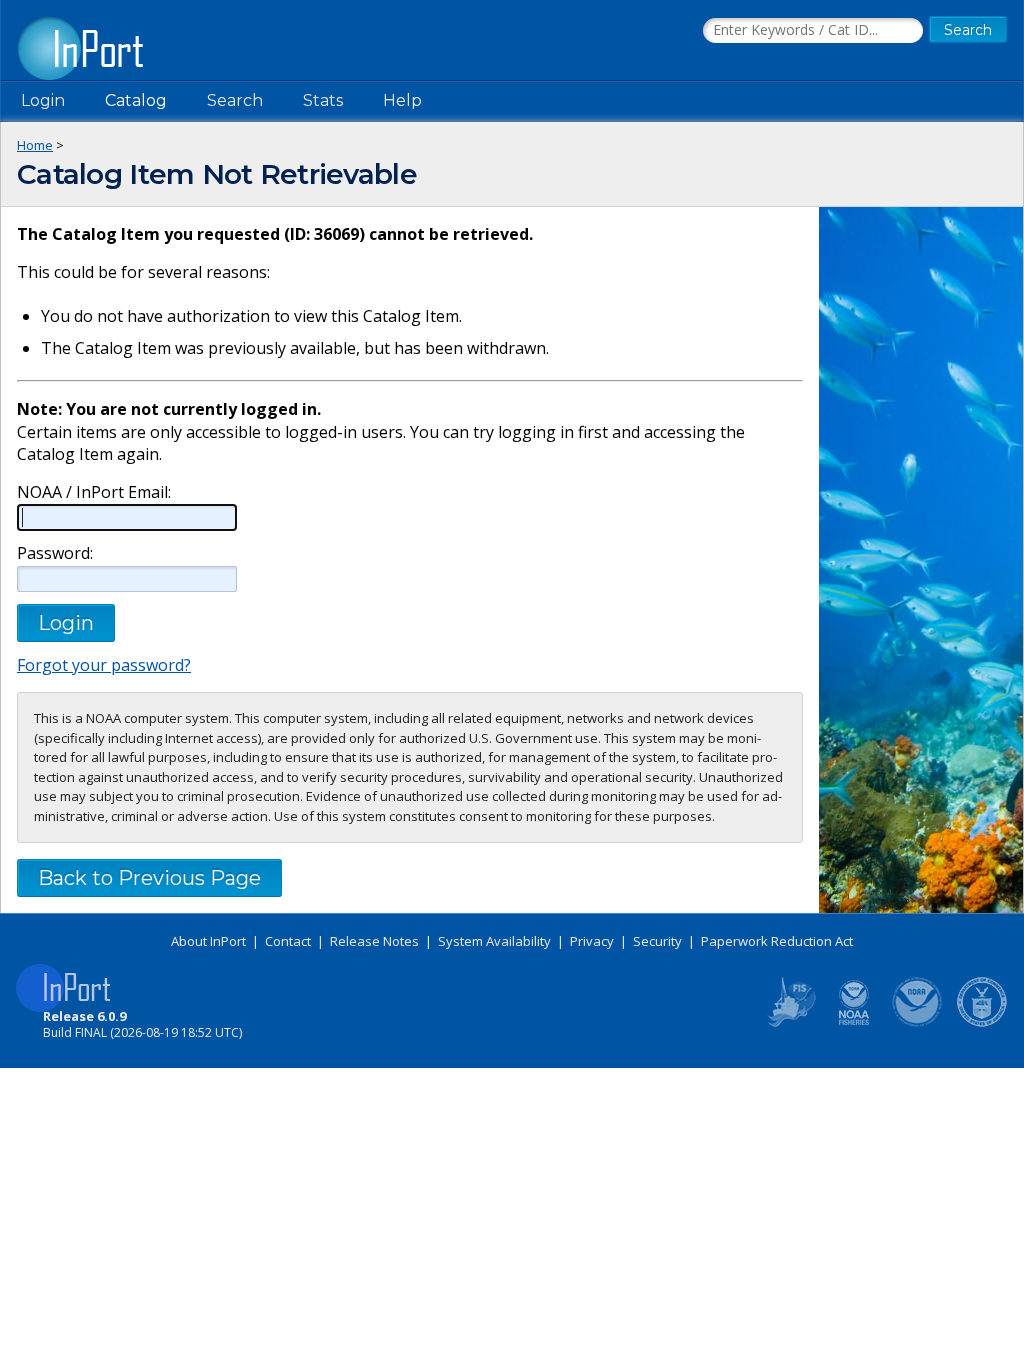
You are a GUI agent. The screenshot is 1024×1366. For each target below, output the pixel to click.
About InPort (208, 941)
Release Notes (374, 941)
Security (657, 941)
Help (402, 100)
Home (35, 145)
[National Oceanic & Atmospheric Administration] (918, 1023)
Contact (288, 941)
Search (235, 100)
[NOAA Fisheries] (854, 1023)
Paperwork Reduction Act (777, 941)
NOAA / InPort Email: (94, 492)
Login (43, 100)
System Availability (494, 941)
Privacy (592, 941)
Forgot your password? (104, 665)
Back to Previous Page (149, 878)
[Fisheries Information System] (790, 1023)
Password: (55, 553)
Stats (323, 100)
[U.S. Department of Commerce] (982, 1023)
